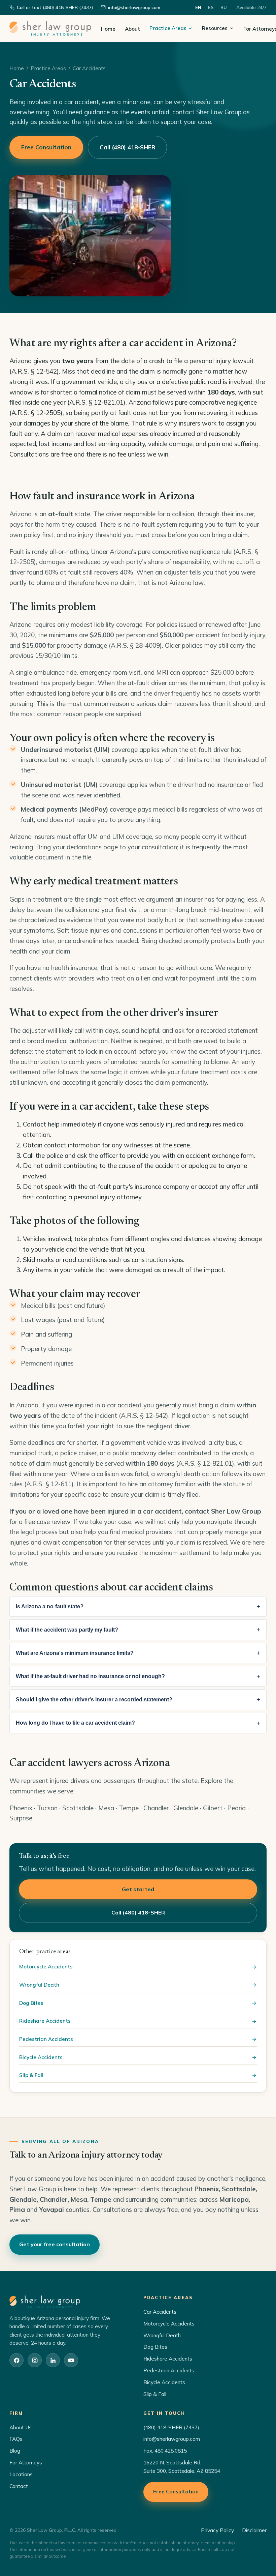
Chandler (156, 1808)
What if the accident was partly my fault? (67, 1630)
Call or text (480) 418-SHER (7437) (55, 7)
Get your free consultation (55, 2244)
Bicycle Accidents (41, 2057)
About (132, 29)
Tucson (47, 1808)
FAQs (16, 2439)
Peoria (236, 1808)
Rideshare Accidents (45, 2021)
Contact (19, 2486)
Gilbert (213, 1808)
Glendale (186, 1808)
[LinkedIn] (53, 2360)
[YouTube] (71, 2360)
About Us (21, 2427)
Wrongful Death (39, 1985)
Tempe (129, 1808)
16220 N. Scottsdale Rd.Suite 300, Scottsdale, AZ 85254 (182, 2467)
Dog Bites (31, 2003)
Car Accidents (160, 2312)
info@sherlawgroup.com (134, 7)
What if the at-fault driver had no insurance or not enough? (90, 1676)
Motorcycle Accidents (46, 1967)
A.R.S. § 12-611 (49, 1484)
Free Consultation (46, 147)
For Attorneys (26, 2463)
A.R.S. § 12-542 (144, 1415)
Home (108, 29)
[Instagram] (35, 2360)
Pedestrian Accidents (46, 2039)
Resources (215, 28)
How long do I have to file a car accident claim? (75, 1723)
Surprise (21, 1818)
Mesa (106, 1808)
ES (211, 7)
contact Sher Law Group (223, 1511)
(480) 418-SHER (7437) (171, 2427)
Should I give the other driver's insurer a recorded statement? (94, 1700)
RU (224, 7)
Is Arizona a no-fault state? (50, 1606)
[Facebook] (16, 2360)
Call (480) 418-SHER (127, 147)
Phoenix (21, 1808)
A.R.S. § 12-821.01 (205, 1463)
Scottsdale (78, 1808)
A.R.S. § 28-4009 (135, 645)
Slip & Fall (31, 2075)
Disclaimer (254, 2530)
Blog (15, 2451)
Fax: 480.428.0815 (165, 2451)
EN (198, 7)
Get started (138, 1889)
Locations (21, 2474)
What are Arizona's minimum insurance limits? (75, 1653)
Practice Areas (168, 28)
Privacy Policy (217, 2530)
